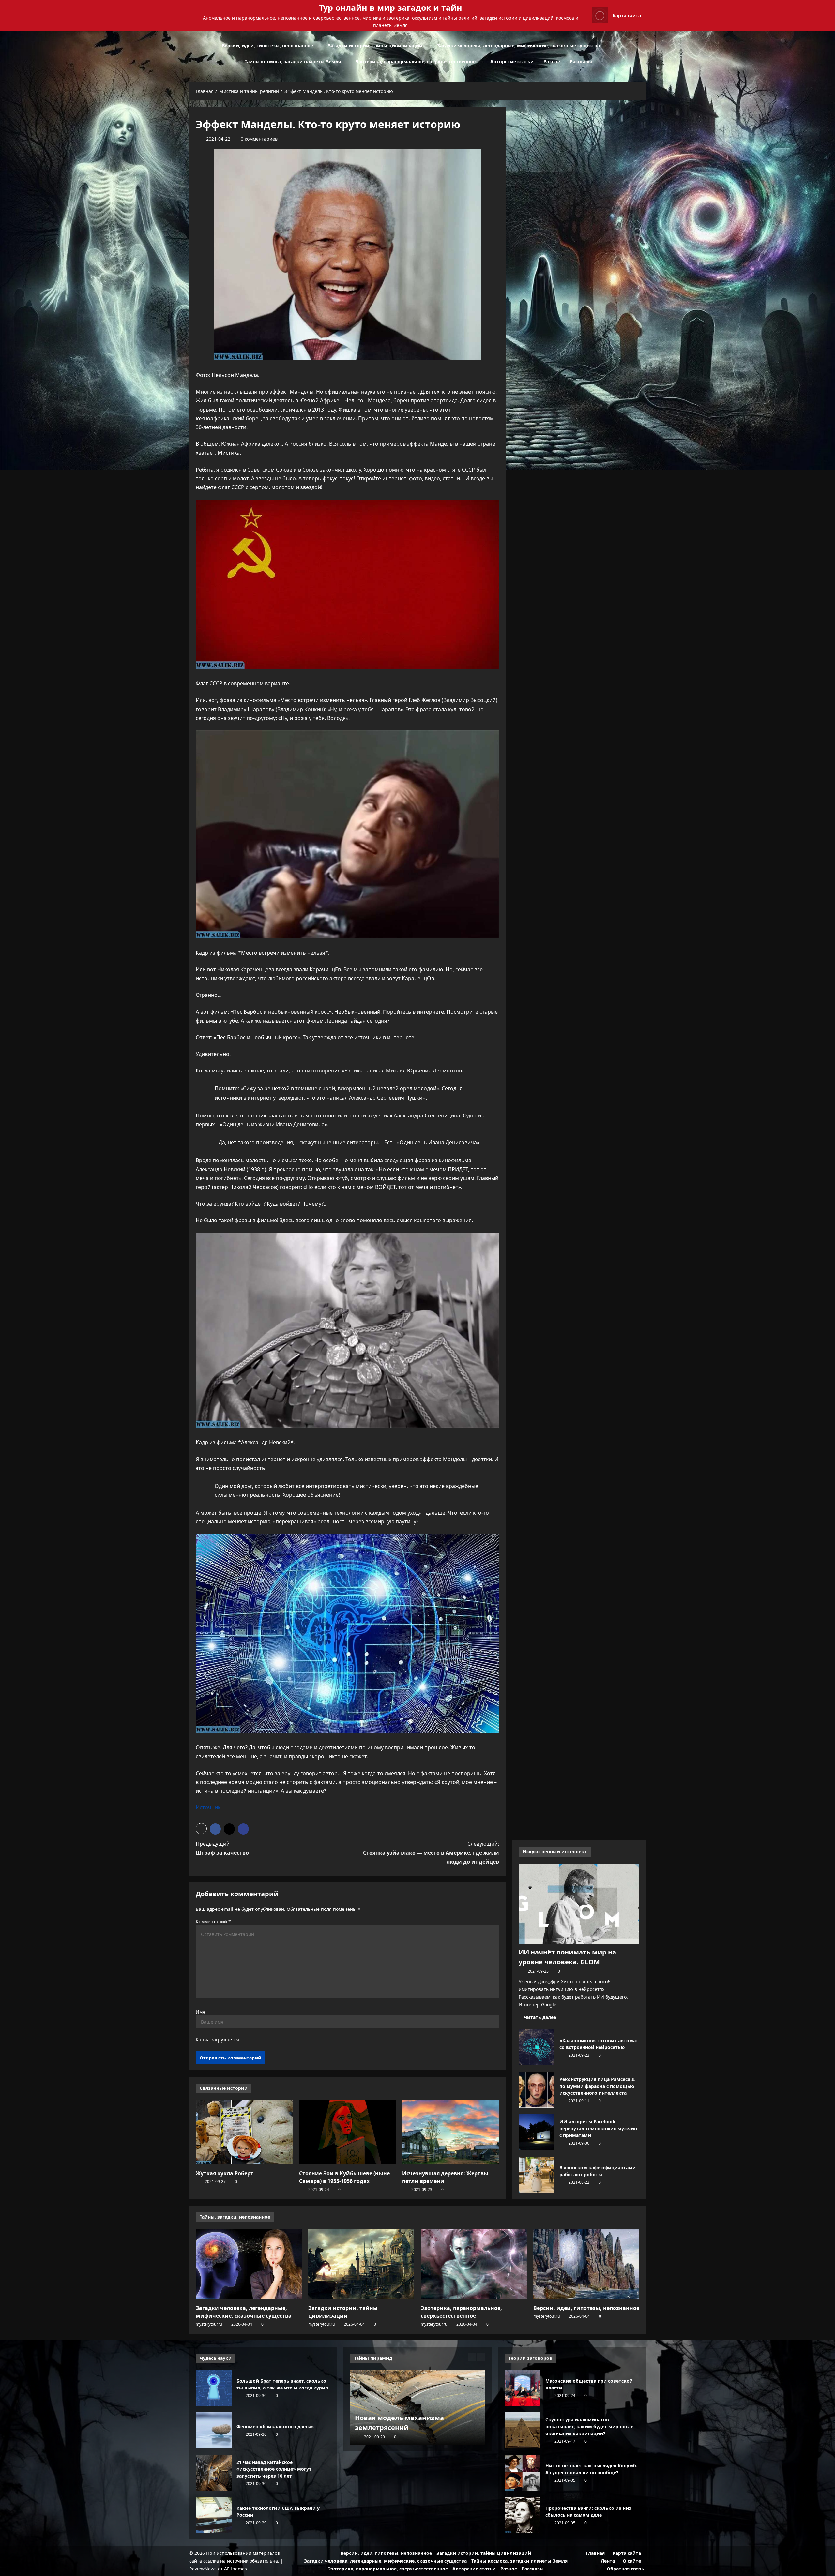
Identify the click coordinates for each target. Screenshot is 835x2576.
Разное (552, 61)
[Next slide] (481, 2357)
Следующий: (431, 1852)
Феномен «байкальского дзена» (214, 2430)
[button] (644, 54)
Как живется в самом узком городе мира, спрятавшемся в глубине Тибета (415, 2418)
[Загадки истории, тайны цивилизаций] (361, 2264)
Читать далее (543, 2018)
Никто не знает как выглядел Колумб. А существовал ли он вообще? (523, 2473)
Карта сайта (627, 15)
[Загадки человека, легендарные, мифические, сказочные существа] (249, 2264)
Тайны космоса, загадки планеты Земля (293, 61)
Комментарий (213, 1921)
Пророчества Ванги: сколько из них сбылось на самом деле (523, 2515)
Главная (595, 2553)
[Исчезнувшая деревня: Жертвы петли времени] (451, 2132)
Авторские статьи (512, 61)
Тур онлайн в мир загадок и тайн (391, 7)
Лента (608, 2561)
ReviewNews (203, 2569)
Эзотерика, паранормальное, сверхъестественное (416, 61)
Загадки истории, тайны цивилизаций (375, 45)
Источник (208, 1807)
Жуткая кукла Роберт (225, 2173)
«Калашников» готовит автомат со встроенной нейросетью (537, 2047)
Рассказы (581, 61)
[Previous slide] (472, 2357)
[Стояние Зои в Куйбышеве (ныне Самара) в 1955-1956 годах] (348, 2132)
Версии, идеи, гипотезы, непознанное (267, 45)
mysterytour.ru (209, 2324)
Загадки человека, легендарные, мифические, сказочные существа (518, 45)
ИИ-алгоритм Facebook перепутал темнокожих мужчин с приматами (537, 2132)
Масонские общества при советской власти (523, 2388)
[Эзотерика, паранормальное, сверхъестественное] (474, 2264)
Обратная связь (625, 2569)
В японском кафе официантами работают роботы (537, 2175)
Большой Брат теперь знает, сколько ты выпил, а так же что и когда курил (214, 2388)
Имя (200, 2012)
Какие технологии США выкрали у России (214, 2515)
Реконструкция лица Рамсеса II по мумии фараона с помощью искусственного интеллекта (537, 2090)
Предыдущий (222, 1848)
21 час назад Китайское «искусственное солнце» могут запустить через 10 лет (214, 2473)
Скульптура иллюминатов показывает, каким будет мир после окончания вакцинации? (523, 2430)
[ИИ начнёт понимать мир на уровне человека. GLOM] (579, 1904)
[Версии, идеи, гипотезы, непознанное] (586, 2264)
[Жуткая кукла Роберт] (244, 2132)
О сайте (632, 2561)
